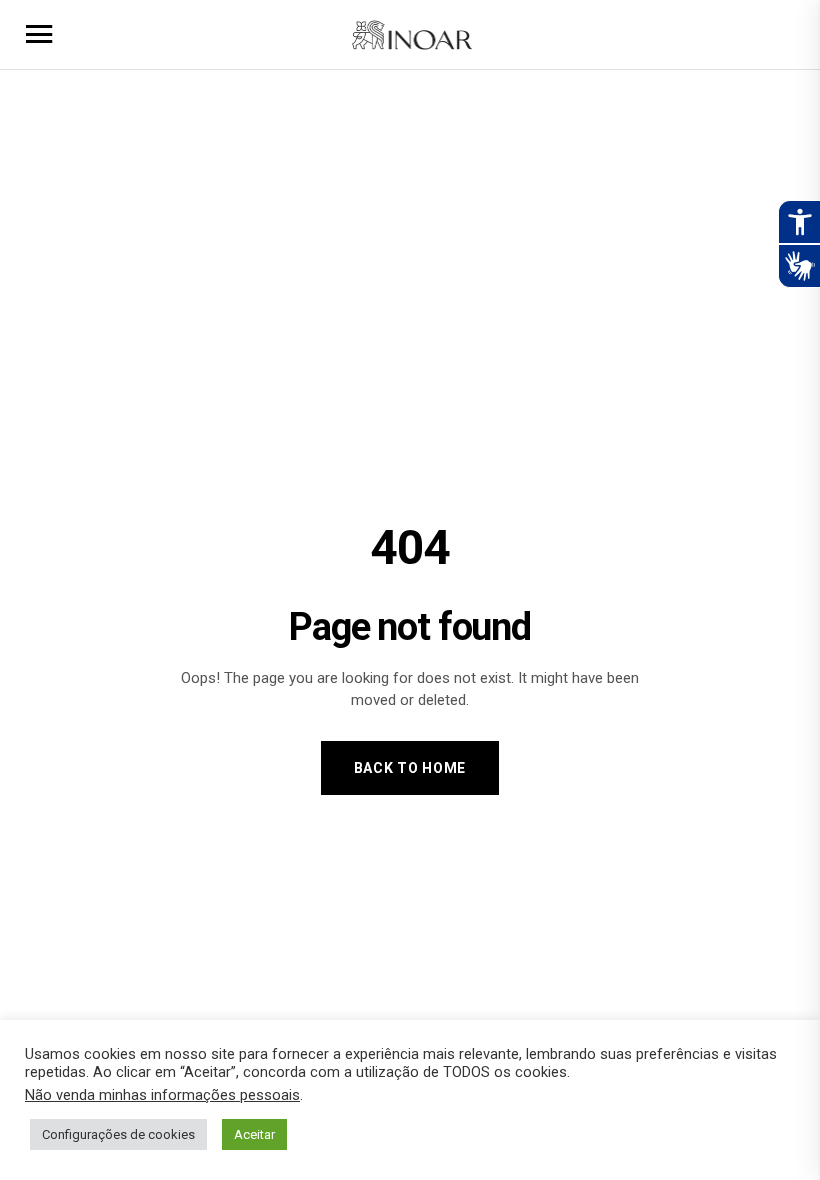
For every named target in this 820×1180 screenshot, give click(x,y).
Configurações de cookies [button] (118, 1134)
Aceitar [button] (254, 1134)
